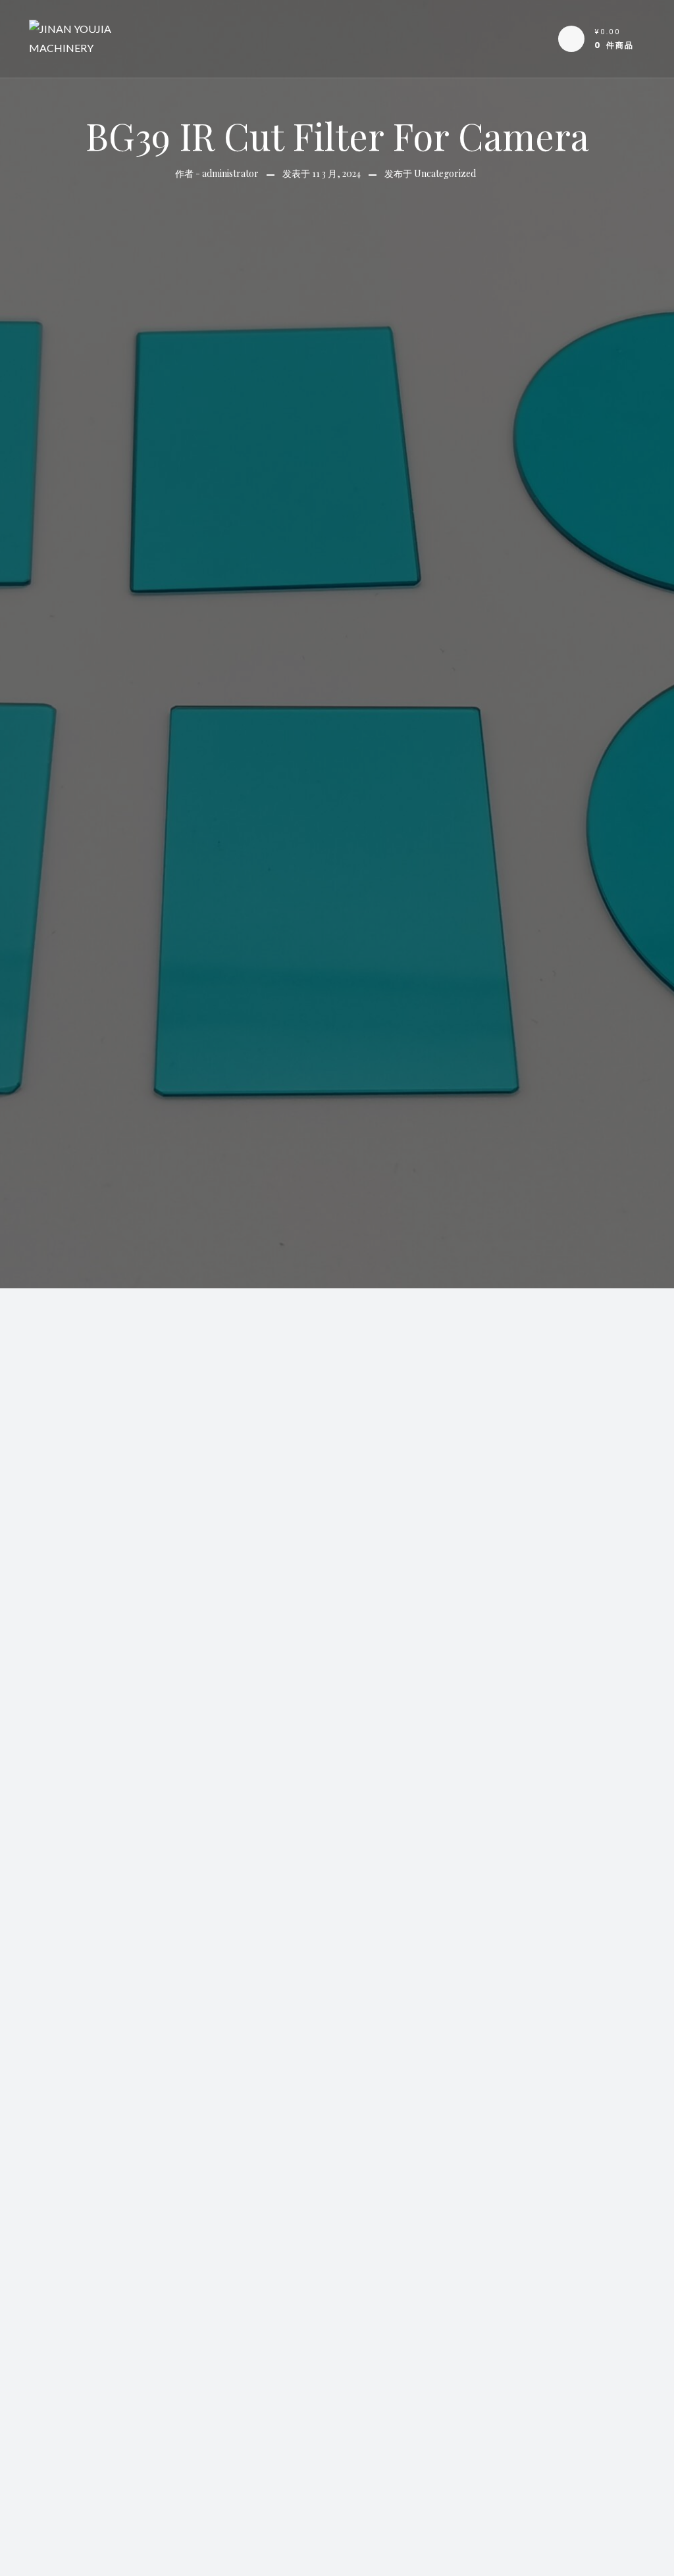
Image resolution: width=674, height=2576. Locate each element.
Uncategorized (445, 173)
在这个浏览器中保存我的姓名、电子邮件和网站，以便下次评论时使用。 (280, 2554)
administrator (230, 173)
